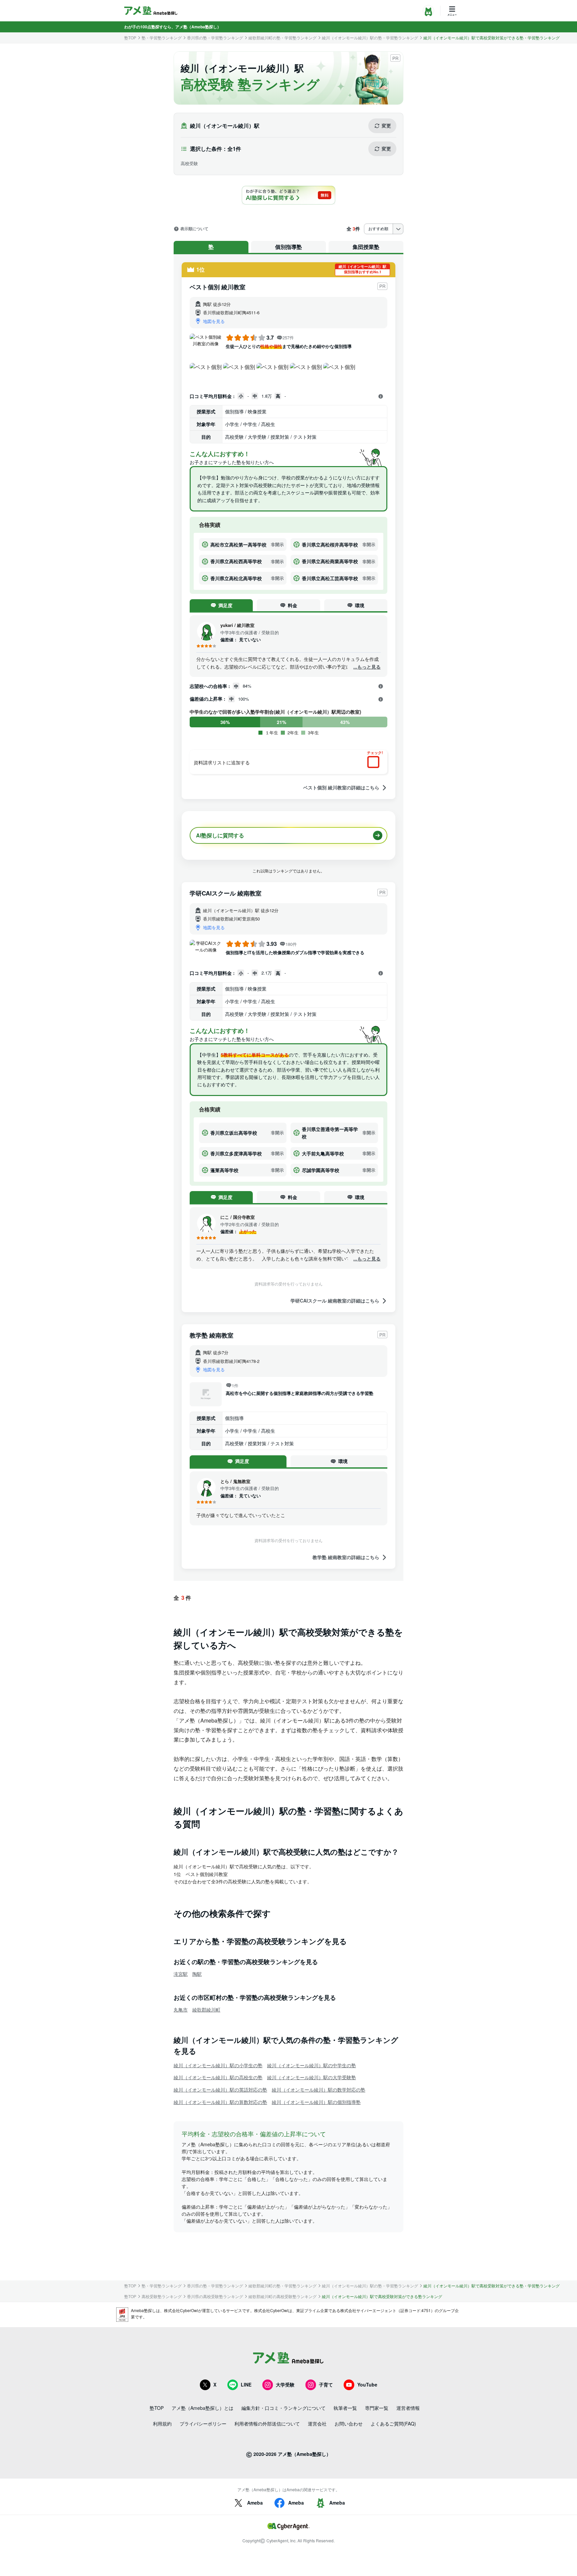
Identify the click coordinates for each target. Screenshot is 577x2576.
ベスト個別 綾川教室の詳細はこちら (341, 788)
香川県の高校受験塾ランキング (215, 2296)
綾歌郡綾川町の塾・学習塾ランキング (282, 38)
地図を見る (214, 321)
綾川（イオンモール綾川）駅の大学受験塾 (312, 2077)
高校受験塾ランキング (162, 2296)
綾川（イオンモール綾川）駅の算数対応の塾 (220, 2102)
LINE (246, 2384)
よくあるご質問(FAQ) (393, 2424)
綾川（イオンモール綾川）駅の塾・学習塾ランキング (370, 38)
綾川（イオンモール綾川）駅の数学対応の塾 (319, 2090)
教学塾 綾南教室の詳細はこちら (346, 1557)
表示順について (194, 229)
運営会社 (317, 2424)
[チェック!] (375, 763)
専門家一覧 (377, 2408)
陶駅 (197, 1974)
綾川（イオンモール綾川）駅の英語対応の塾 (220, 2090)
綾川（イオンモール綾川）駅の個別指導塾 (316, 2102)
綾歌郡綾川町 (206, 2009)
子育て (326, 2384)
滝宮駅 (181, 1974)
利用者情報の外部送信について (267, 2424)
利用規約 (162, 2424)
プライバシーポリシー (203, 2424)
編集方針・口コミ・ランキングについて (283, 2408)
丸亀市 (181, 2009)
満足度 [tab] (225, 605)
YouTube (367, 2384)
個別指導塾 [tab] (288, 247)
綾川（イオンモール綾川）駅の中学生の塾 (312, 2065)
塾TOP (130, 38)
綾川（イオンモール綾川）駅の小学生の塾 (218, 2065)
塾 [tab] (211, 247)
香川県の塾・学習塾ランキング (215, 38)
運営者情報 (408, 2408)
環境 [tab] (360, 605)
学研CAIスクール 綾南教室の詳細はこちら (335, 1301)
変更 (386, 125)
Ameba (255, 2503)
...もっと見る (367, 667)
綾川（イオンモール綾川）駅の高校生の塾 (218, 2077)
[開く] (381, 396)
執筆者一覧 (345, 2408)
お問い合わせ (349, 2424)
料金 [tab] (293, 605)
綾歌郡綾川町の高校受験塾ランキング (282, 2296)
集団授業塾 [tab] (366, 247)
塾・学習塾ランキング (162, 38)
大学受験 (285, 2384)
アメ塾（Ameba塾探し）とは (203, 2408)
